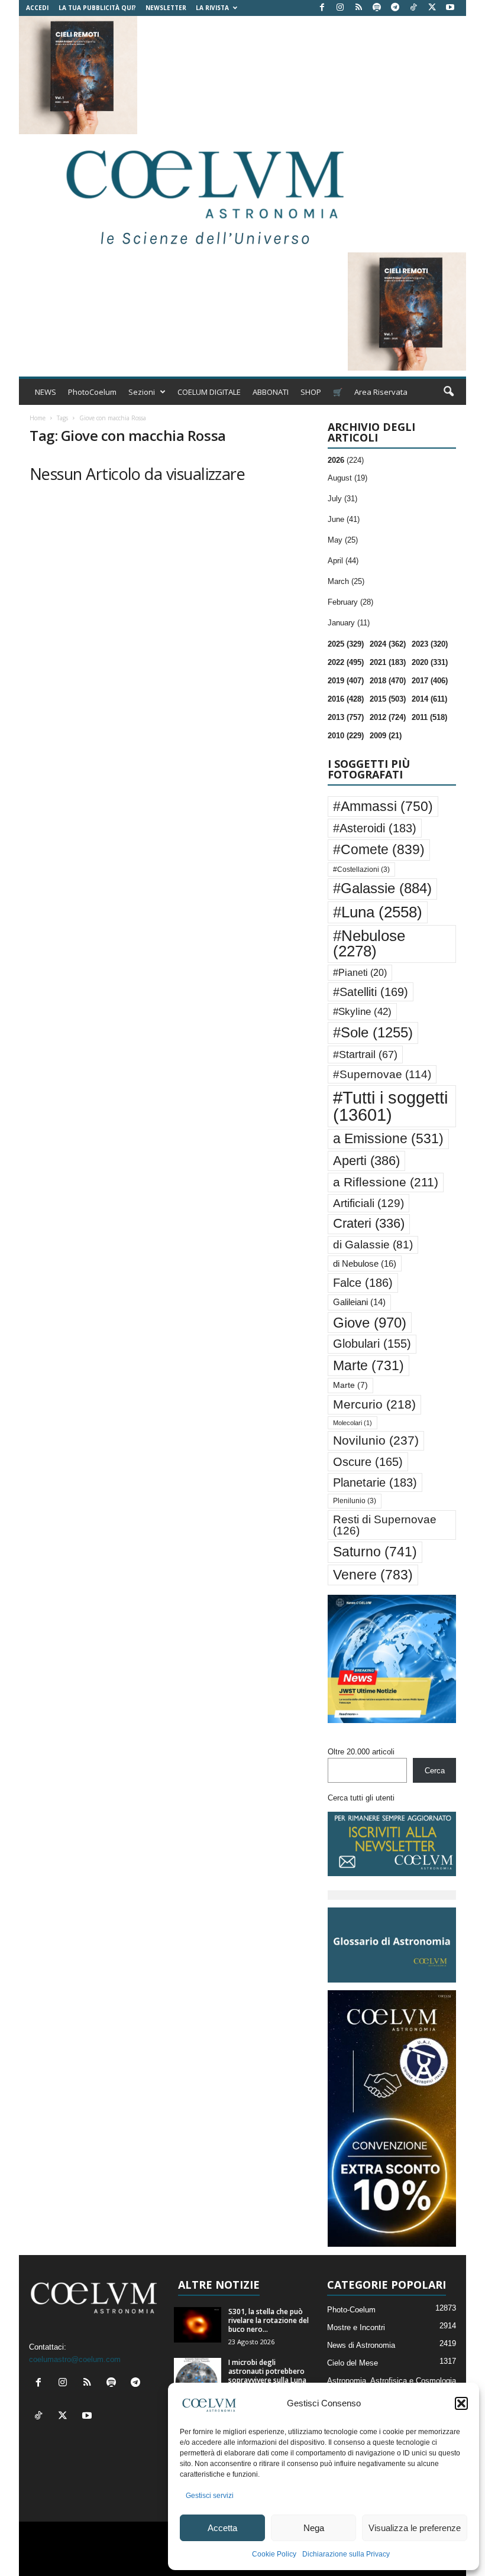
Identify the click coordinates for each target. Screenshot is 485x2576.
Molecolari (353, 1423)
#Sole (373, 1032)
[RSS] (358, 8)
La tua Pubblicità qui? (97, 8)
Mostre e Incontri (356, 2327)
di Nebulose (365, 1263)
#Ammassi (383, 806)
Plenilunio (355, 1501)
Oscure (368, 1462)
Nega (314, 2528)
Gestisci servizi (210, 2496)
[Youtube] (450, 8)
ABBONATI (271, 392)
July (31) (342, 499)
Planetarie (375, 1482)
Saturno (375, 1552)
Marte (368, 1365)
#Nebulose (369, 943)
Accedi (37, 8)
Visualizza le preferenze (415, 2528)
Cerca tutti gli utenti (361, 1798)
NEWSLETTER (166, 8)
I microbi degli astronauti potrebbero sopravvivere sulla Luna (267, 2371)
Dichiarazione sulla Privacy (346, 2554)
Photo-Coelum (351, 2310)
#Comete (379, 849)
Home (38, 418)
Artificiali (368, 1203)
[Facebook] (322, 8)
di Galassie (373, 1245)
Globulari (372, 1344)
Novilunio (376, 1440)
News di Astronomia (361, 2345)
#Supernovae (382, 1074)
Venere (373, 1575)
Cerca (435, 1771)
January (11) (349, 623)
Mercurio (374, 1404)
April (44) (343, 561)
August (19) (347, 478)
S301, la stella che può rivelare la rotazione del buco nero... (269, 2320)
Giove (370, 1323)
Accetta (222, 2528)
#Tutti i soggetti (390, 1106)
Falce (363, 1283)
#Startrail (365, 1055)
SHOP (311, 392)
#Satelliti (371, 992)
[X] (432, 8)
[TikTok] (413, 8)
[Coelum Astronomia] (202, 193)
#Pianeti (360, 973)
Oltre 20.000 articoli (361, 1752)
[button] (461, 2403)
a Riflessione (386, 1182)
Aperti (366, 1161)
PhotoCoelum (92, 392)
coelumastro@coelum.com (75, 2359)
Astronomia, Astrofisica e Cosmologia (392, 2381)
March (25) (346, 581)
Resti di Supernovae (385, 1525)
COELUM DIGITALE (209, 392)
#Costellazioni (361, 870)
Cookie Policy (274, 2554)
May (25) (343, 540)
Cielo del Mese (353, 2363)
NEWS (46, 392)
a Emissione (388, 1139)
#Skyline (362, 1011)
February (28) (350, 602)
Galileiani (359, 1302)
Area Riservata (381, 392)
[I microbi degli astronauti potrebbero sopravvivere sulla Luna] (198, 2376)
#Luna (378, 912)
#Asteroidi (375, 828)
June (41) (344, 519)
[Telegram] (395, 8)
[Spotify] (377, 8)
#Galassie (382, 888)
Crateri (369, 1224)
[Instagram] (340, 8)
